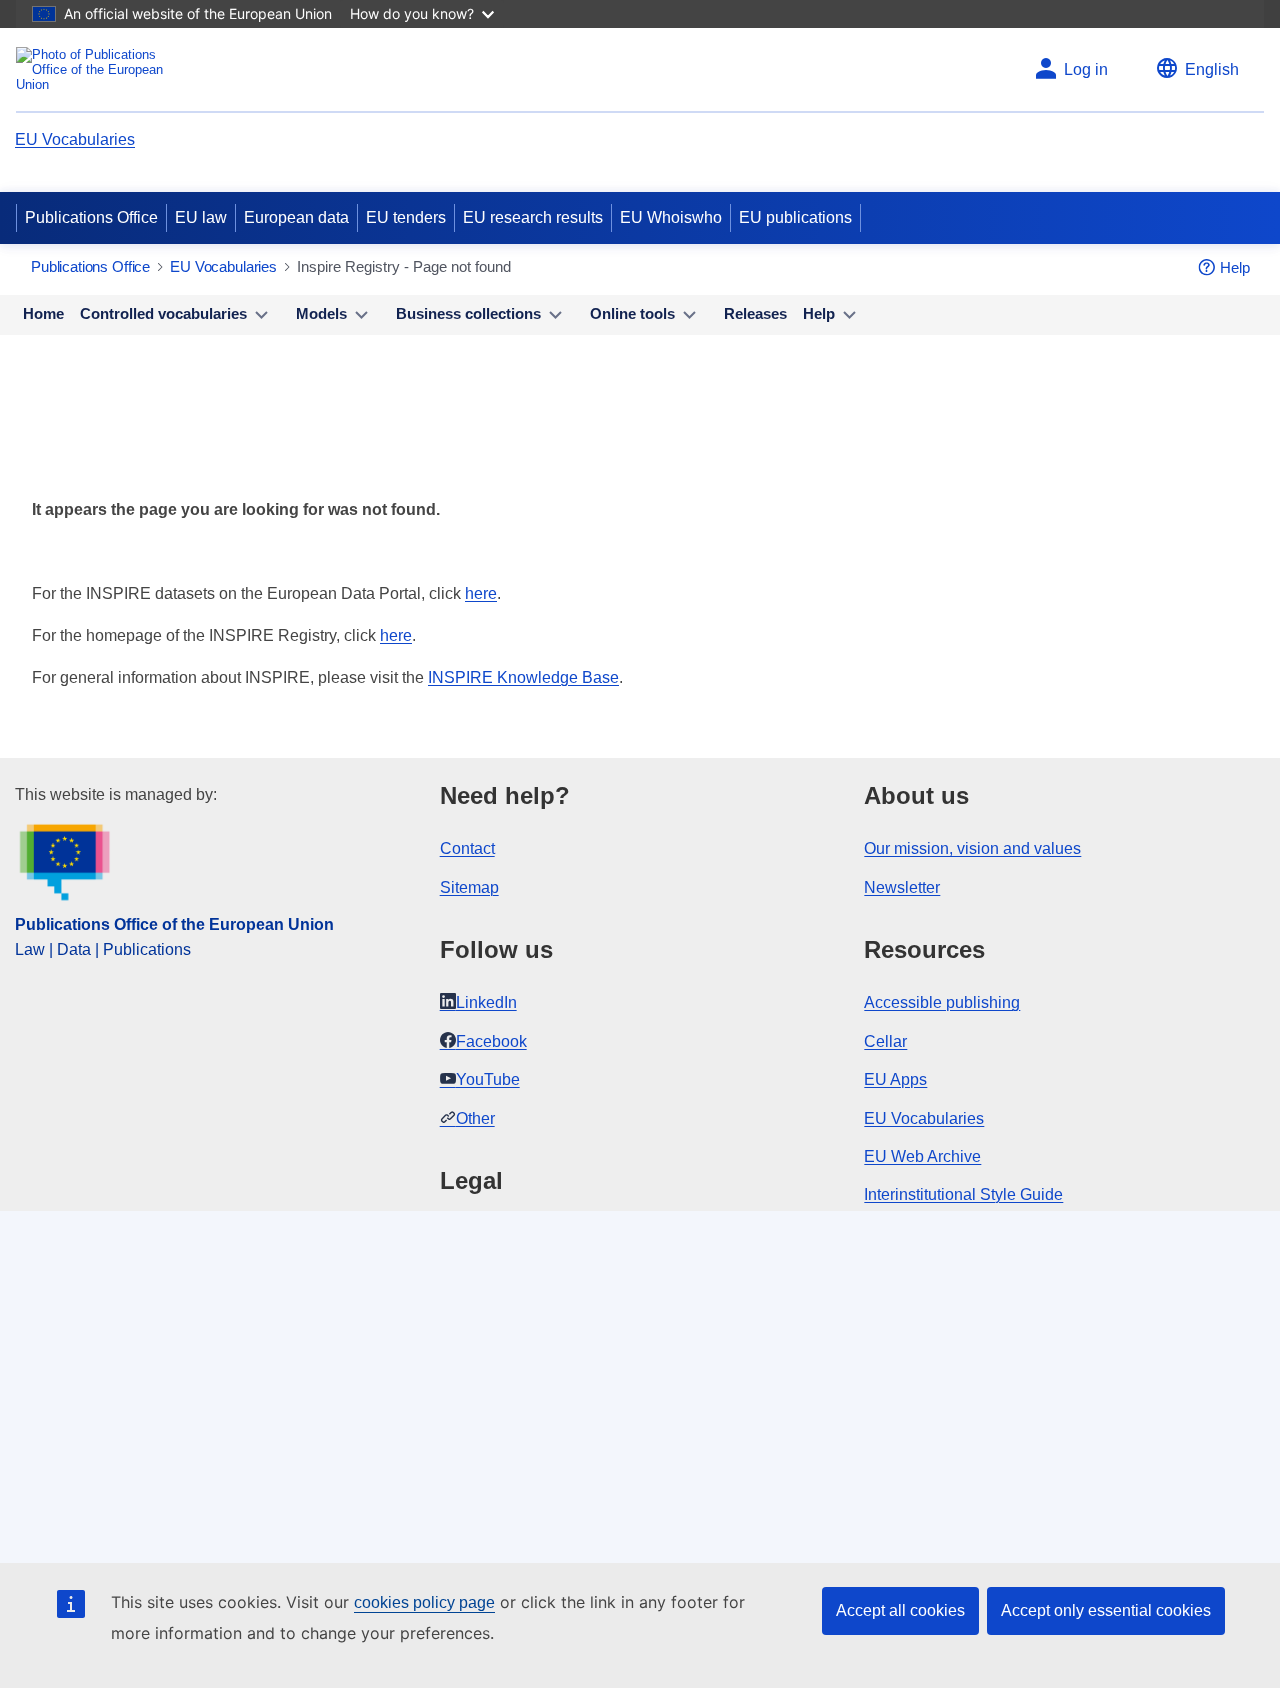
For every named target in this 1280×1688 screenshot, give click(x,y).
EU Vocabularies (75, 139)
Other (475, 1118)
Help (1235, 267)
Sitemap (469, 887)
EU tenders (406, 217)
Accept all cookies (900, 1610)
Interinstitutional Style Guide (963, 1194)
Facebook (491, 1041)
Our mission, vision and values (972, 848)
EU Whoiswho (671, 217)
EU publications (795, 217)
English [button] (1212, 69)
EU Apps (895, 1079)
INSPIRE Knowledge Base (523, 677)
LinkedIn (486, 1002)
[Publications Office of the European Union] (95, 69)
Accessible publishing (942, 1002)
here (481, 593)
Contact (467, 848)
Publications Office (91, 217)
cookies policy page (424, 1602)
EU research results (533, 217)
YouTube (488, 1079)
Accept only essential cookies (1106, 1610)
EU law (201, 217)
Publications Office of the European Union (174, 924)
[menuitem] (43, 315)
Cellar (885, 1041)
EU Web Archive (922, 1156)
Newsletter (902, 887)
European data (296, 217)
